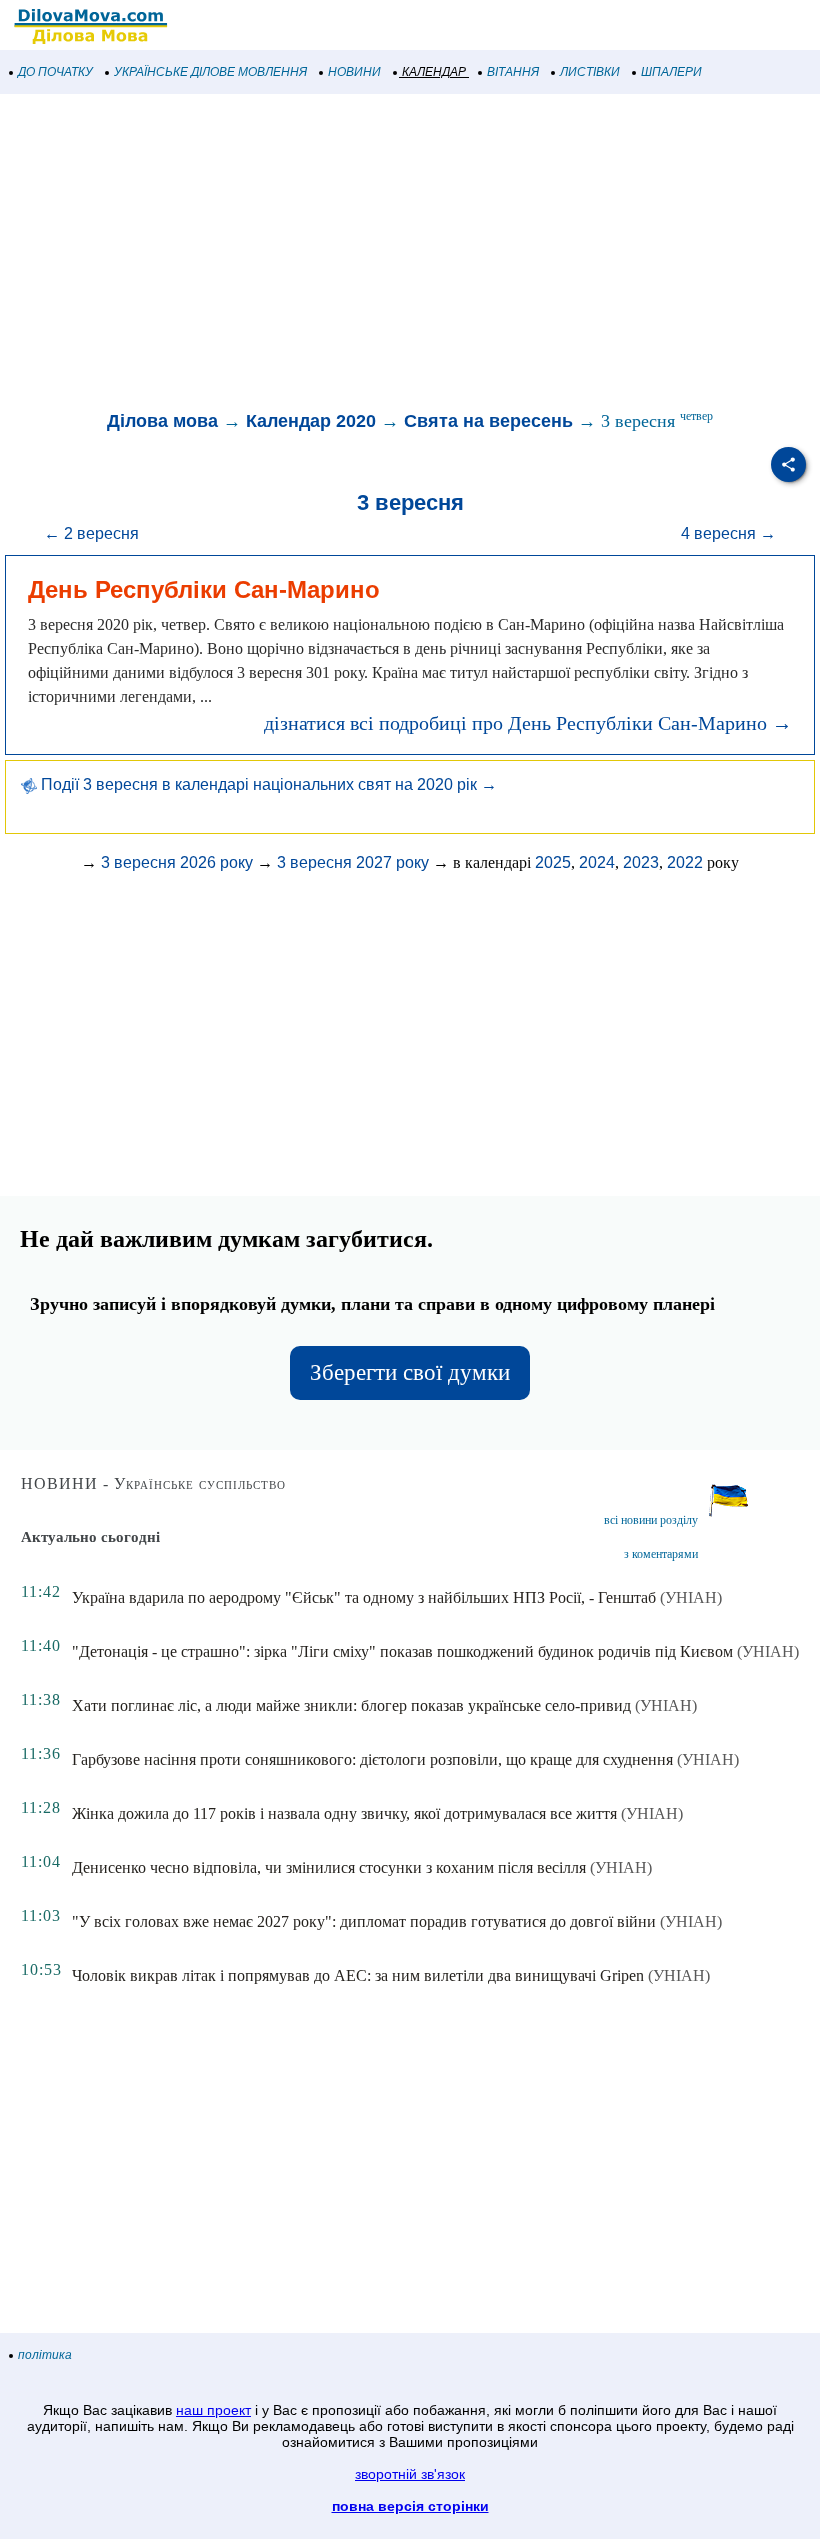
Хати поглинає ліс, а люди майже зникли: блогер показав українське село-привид (351, 1705)
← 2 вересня (91, 533)
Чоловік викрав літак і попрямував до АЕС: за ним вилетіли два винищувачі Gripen (358, 1975)
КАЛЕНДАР (434, 72)
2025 (553, 862)
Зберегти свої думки (410, 1372)
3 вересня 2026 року (177, 862)
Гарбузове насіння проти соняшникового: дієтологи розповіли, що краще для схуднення (372, 1759)
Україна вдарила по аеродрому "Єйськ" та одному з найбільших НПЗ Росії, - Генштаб (364, 1597)
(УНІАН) (691, 1597)
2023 (641, 862)
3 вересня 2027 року (353, 862)
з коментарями (661, 1554)
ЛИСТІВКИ (590, 72)
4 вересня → (728, 533)
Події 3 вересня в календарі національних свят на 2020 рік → (267, 784)
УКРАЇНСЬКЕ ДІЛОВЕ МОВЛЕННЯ (210, 72)
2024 (597, 862)
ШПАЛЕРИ (671, 72)
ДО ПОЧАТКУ (55, 72)
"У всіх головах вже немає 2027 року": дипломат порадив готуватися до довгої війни (364, 1921)
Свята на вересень (488, 421)
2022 (685, 862)
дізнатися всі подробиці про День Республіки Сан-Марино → (528, 723)
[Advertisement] (410, 254)
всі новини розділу (651, 1520)
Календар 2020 (311, 421)
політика (45, 2355)
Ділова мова (162, 421)
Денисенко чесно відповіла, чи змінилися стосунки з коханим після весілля (329, 1867)
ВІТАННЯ (513, 72)
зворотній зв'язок (410, 2474)
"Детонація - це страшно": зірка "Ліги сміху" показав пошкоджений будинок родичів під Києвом (402, 1651)
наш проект (213, 2410)
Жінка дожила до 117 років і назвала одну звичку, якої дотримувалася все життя (344, 1813)
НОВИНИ (354, 72)
